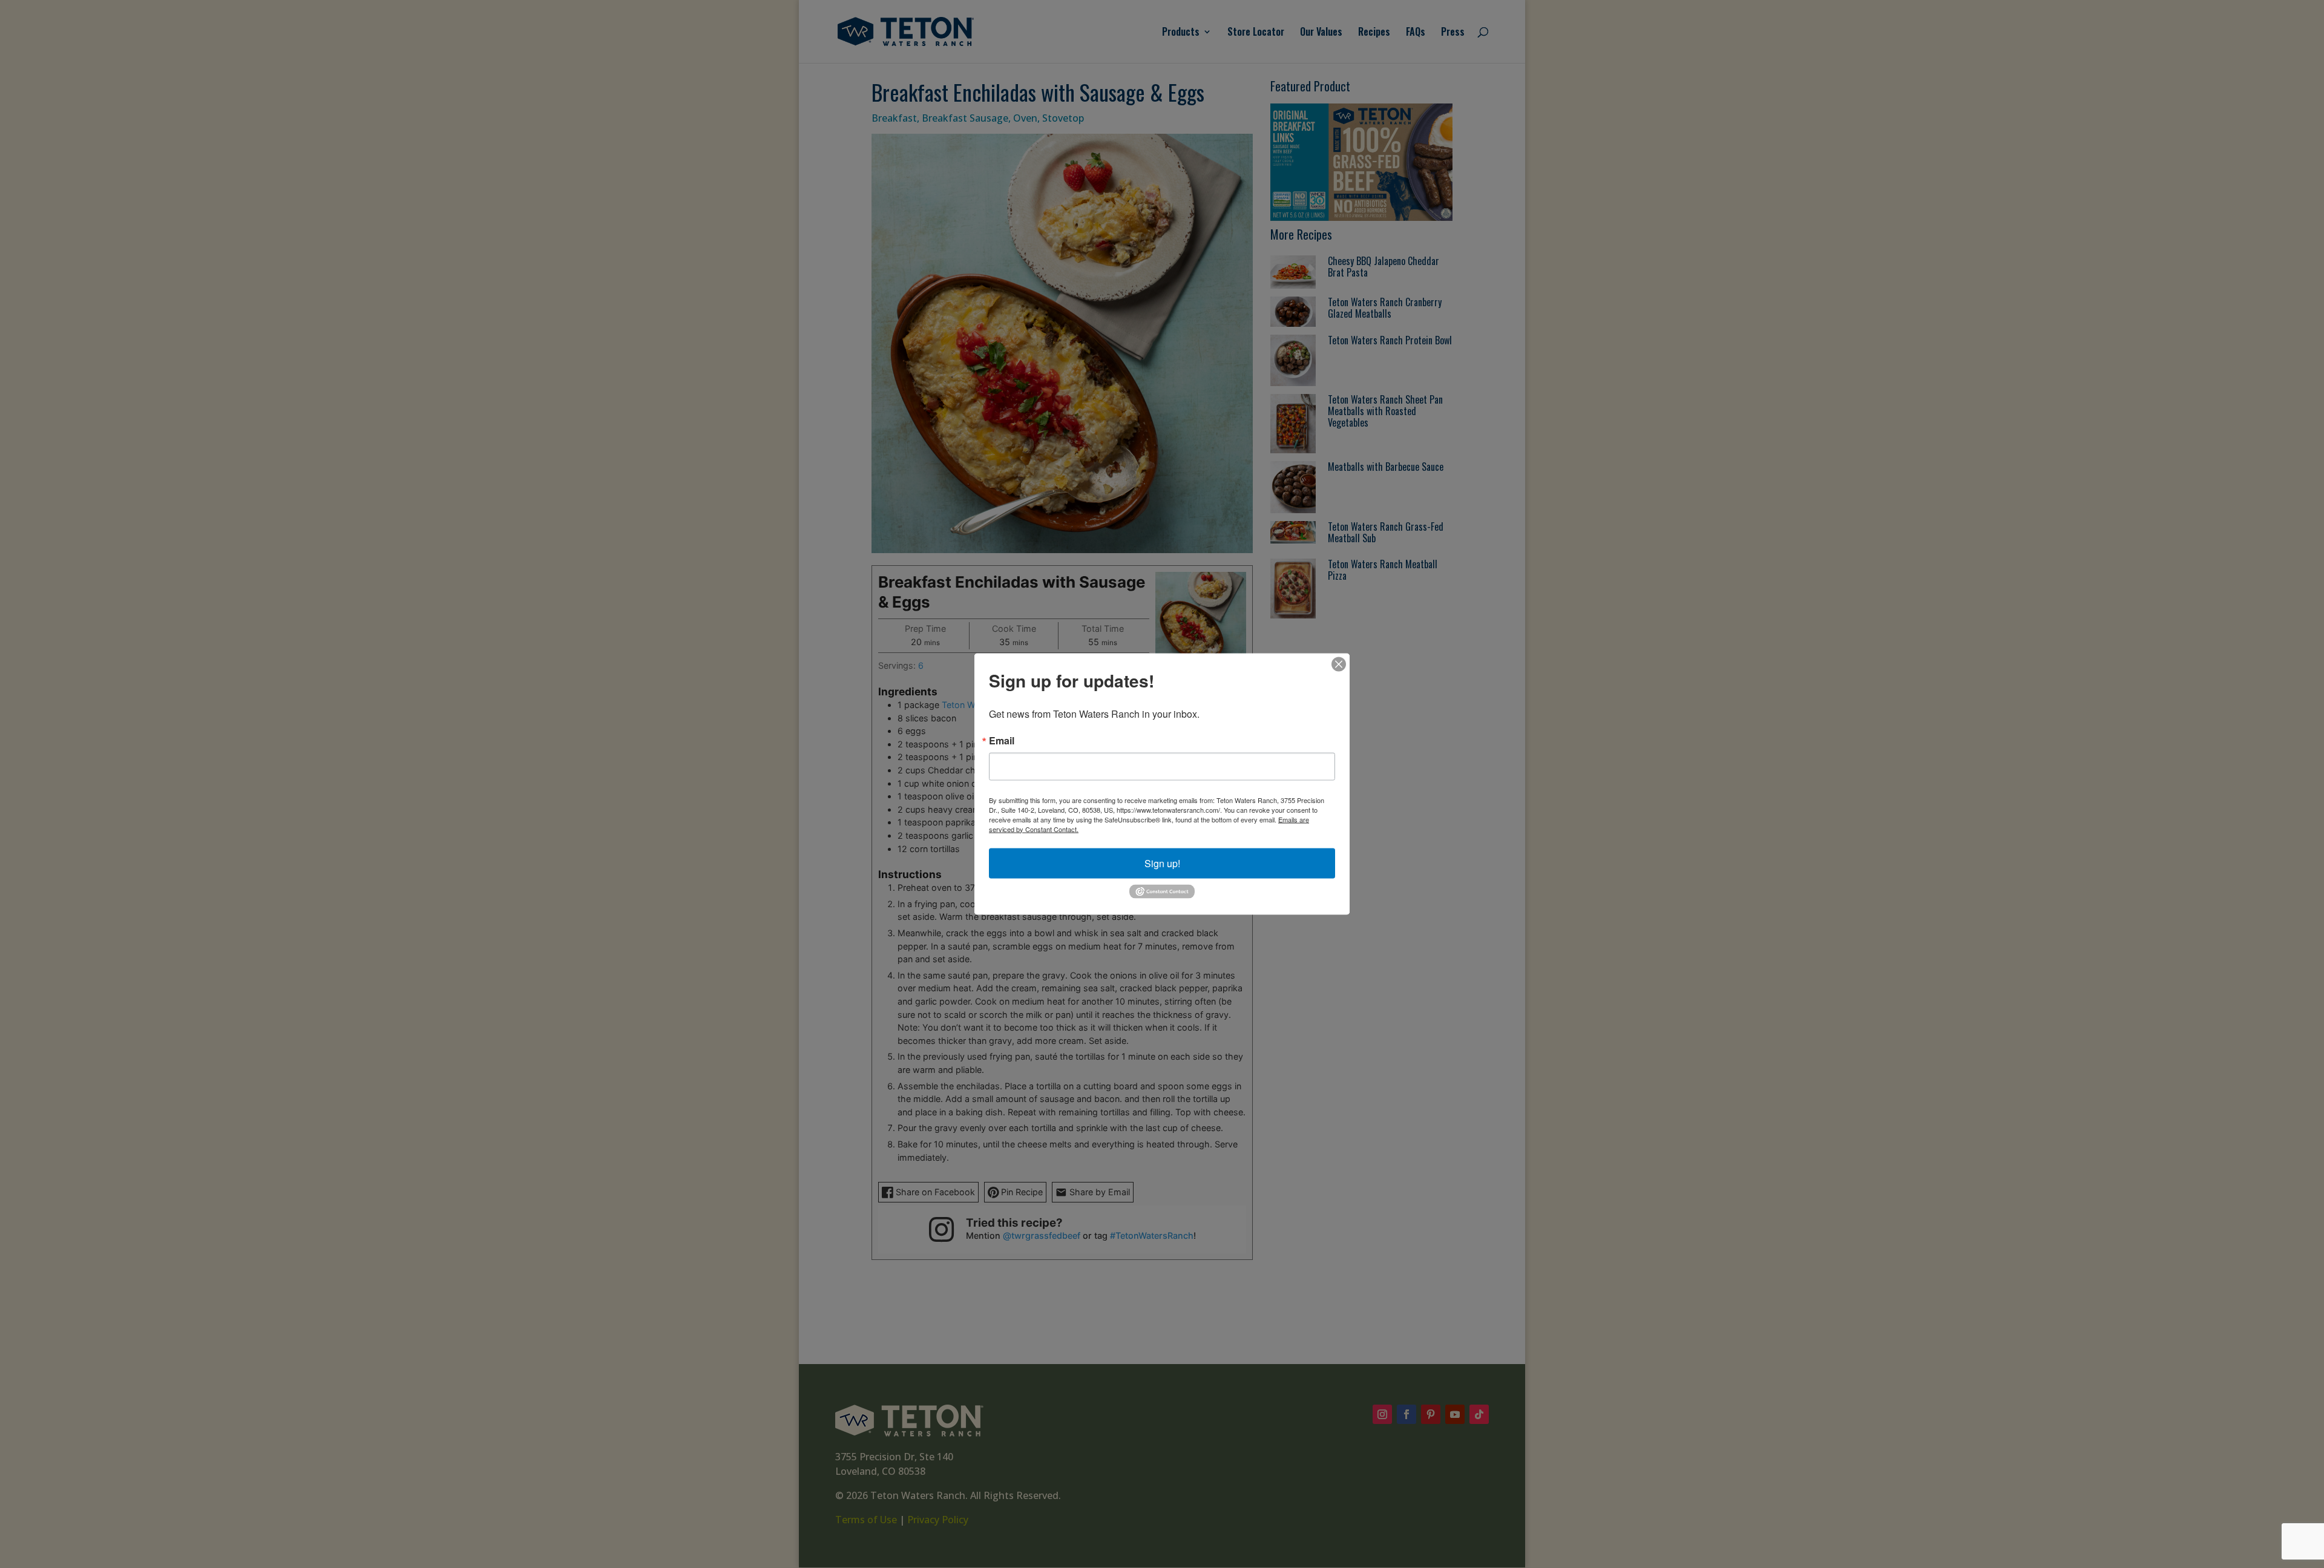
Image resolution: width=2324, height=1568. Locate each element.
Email (1002, 740)
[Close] (1339, 664)
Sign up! (1162, 863)
